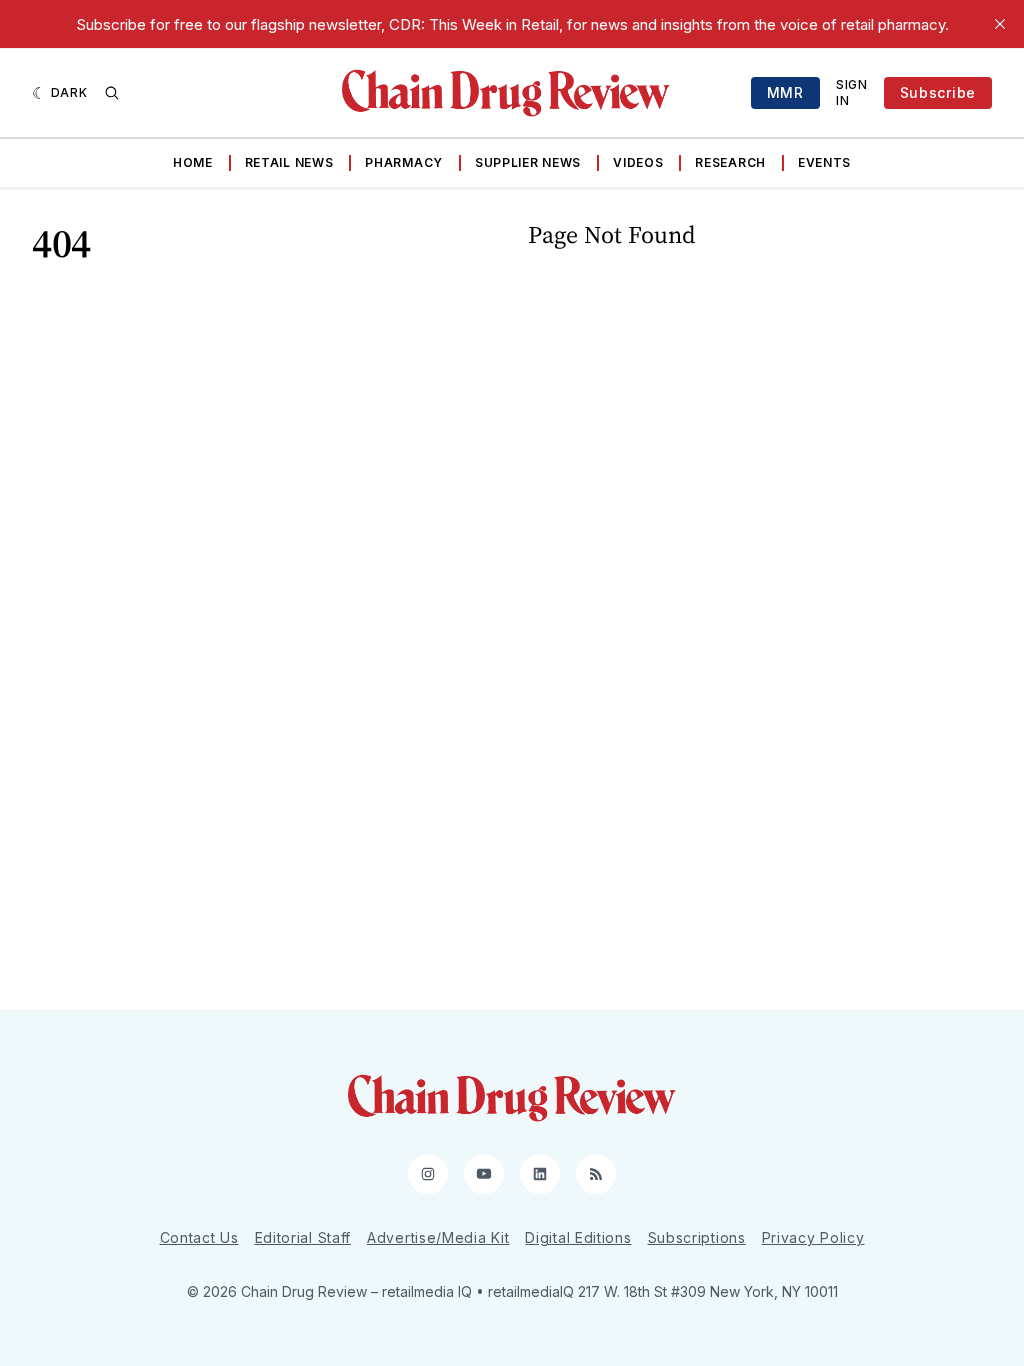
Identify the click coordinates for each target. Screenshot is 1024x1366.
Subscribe (938, 92)
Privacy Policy (813, 1237)
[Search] (112, 93)
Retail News (289, 162)
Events (824, 162)
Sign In (852, 92)
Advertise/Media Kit (438, 1237)
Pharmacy (404, 162)
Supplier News (528, 162)
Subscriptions (697, 1237)
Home (193, 162)
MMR (785, 92)
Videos (638, 162)
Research (730, 162)
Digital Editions (578, 1237)
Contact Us (199, 1237)
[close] (1000, 24)
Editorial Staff (303, 1237)
